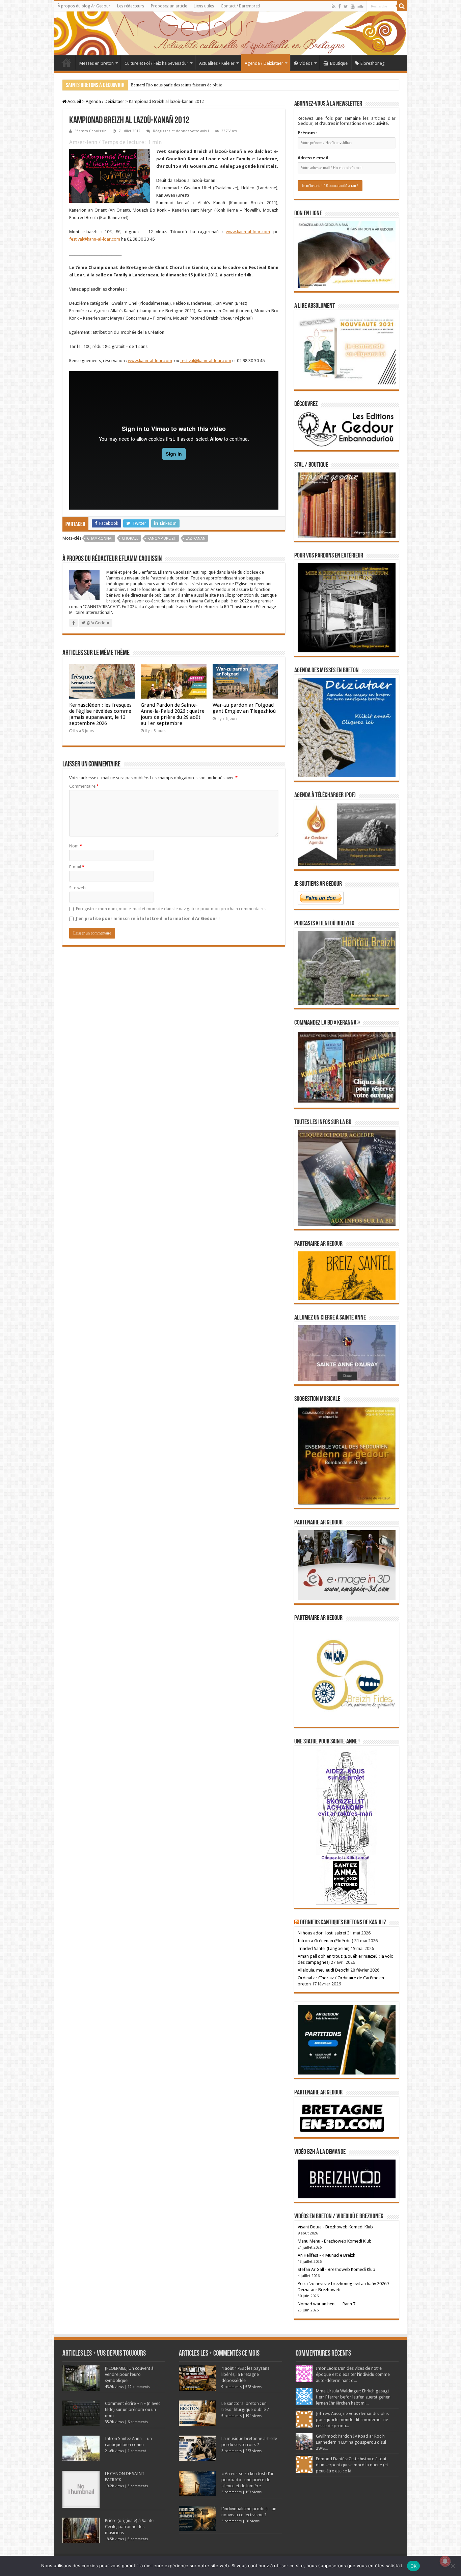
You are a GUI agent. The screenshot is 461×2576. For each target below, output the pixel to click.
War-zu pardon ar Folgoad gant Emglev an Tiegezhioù (244, 708)
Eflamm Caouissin (91, 131)
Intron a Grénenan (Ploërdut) (326, 1941)
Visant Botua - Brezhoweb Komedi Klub (335, 2227)
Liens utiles (204, 6)
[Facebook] (340, 6)
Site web (77, 888)
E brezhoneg (373, 63)
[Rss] (334, 6)
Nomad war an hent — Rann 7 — (329, 2304)
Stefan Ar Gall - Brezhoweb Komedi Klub (336, 2269)
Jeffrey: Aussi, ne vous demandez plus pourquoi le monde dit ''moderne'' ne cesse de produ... (352, 2420)
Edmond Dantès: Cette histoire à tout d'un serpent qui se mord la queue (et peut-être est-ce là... (352, 2465)
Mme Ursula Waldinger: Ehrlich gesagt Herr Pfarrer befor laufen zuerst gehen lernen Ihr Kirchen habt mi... (353, 2397)
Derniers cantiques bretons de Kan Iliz (343, 1923)
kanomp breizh (162, 538)
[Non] (453, 2566)
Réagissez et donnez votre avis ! (181, 131)
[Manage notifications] (445, 2561)
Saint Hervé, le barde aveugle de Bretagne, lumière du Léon (185, 85)
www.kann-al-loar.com (248, 232)
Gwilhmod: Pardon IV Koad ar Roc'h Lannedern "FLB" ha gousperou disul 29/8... (351, 2442)
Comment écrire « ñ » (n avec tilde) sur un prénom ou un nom (133, 2409)
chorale (130, 538)
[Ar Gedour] (231, 33)
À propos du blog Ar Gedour (84, 6)
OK (414, 2566)
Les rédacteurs (131, 6)
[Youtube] (353, 6)
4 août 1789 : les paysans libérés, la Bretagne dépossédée (245, 2374)
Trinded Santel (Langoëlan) (324, 1948)
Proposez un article (169, 6)
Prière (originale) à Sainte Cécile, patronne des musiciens (129, 2527)
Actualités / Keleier (217, 63)
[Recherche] (402, 6)
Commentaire (84, 786)
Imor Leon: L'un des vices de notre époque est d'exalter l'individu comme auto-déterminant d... (353, 2374)
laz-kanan (196, 538)
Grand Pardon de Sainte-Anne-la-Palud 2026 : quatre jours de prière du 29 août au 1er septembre (173, 714)
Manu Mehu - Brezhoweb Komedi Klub (335, 2241)
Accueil (66, 62)
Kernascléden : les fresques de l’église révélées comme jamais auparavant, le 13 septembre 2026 (100, 714)
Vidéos (306, 63)
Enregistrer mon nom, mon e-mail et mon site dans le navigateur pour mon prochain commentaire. (171, 909)
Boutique (339, 63)
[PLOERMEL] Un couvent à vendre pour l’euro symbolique (129, 2374)
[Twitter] (346, 6)
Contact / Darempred (240, 6)
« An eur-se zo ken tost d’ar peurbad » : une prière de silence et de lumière (248, 2480)
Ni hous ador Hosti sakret (322, 1933)
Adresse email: (314, 158)
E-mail (77, 867)
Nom (76, 846)
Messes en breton (97, 63)
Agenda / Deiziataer (264, 63)
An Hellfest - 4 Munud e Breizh (327, 2255)
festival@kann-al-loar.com (95, 239)
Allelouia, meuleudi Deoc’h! (323, 1970)
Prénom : (307, 133)
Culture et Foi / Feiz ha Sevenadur (156, 63)
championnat (100, 538)
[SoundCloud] (360, 6)
